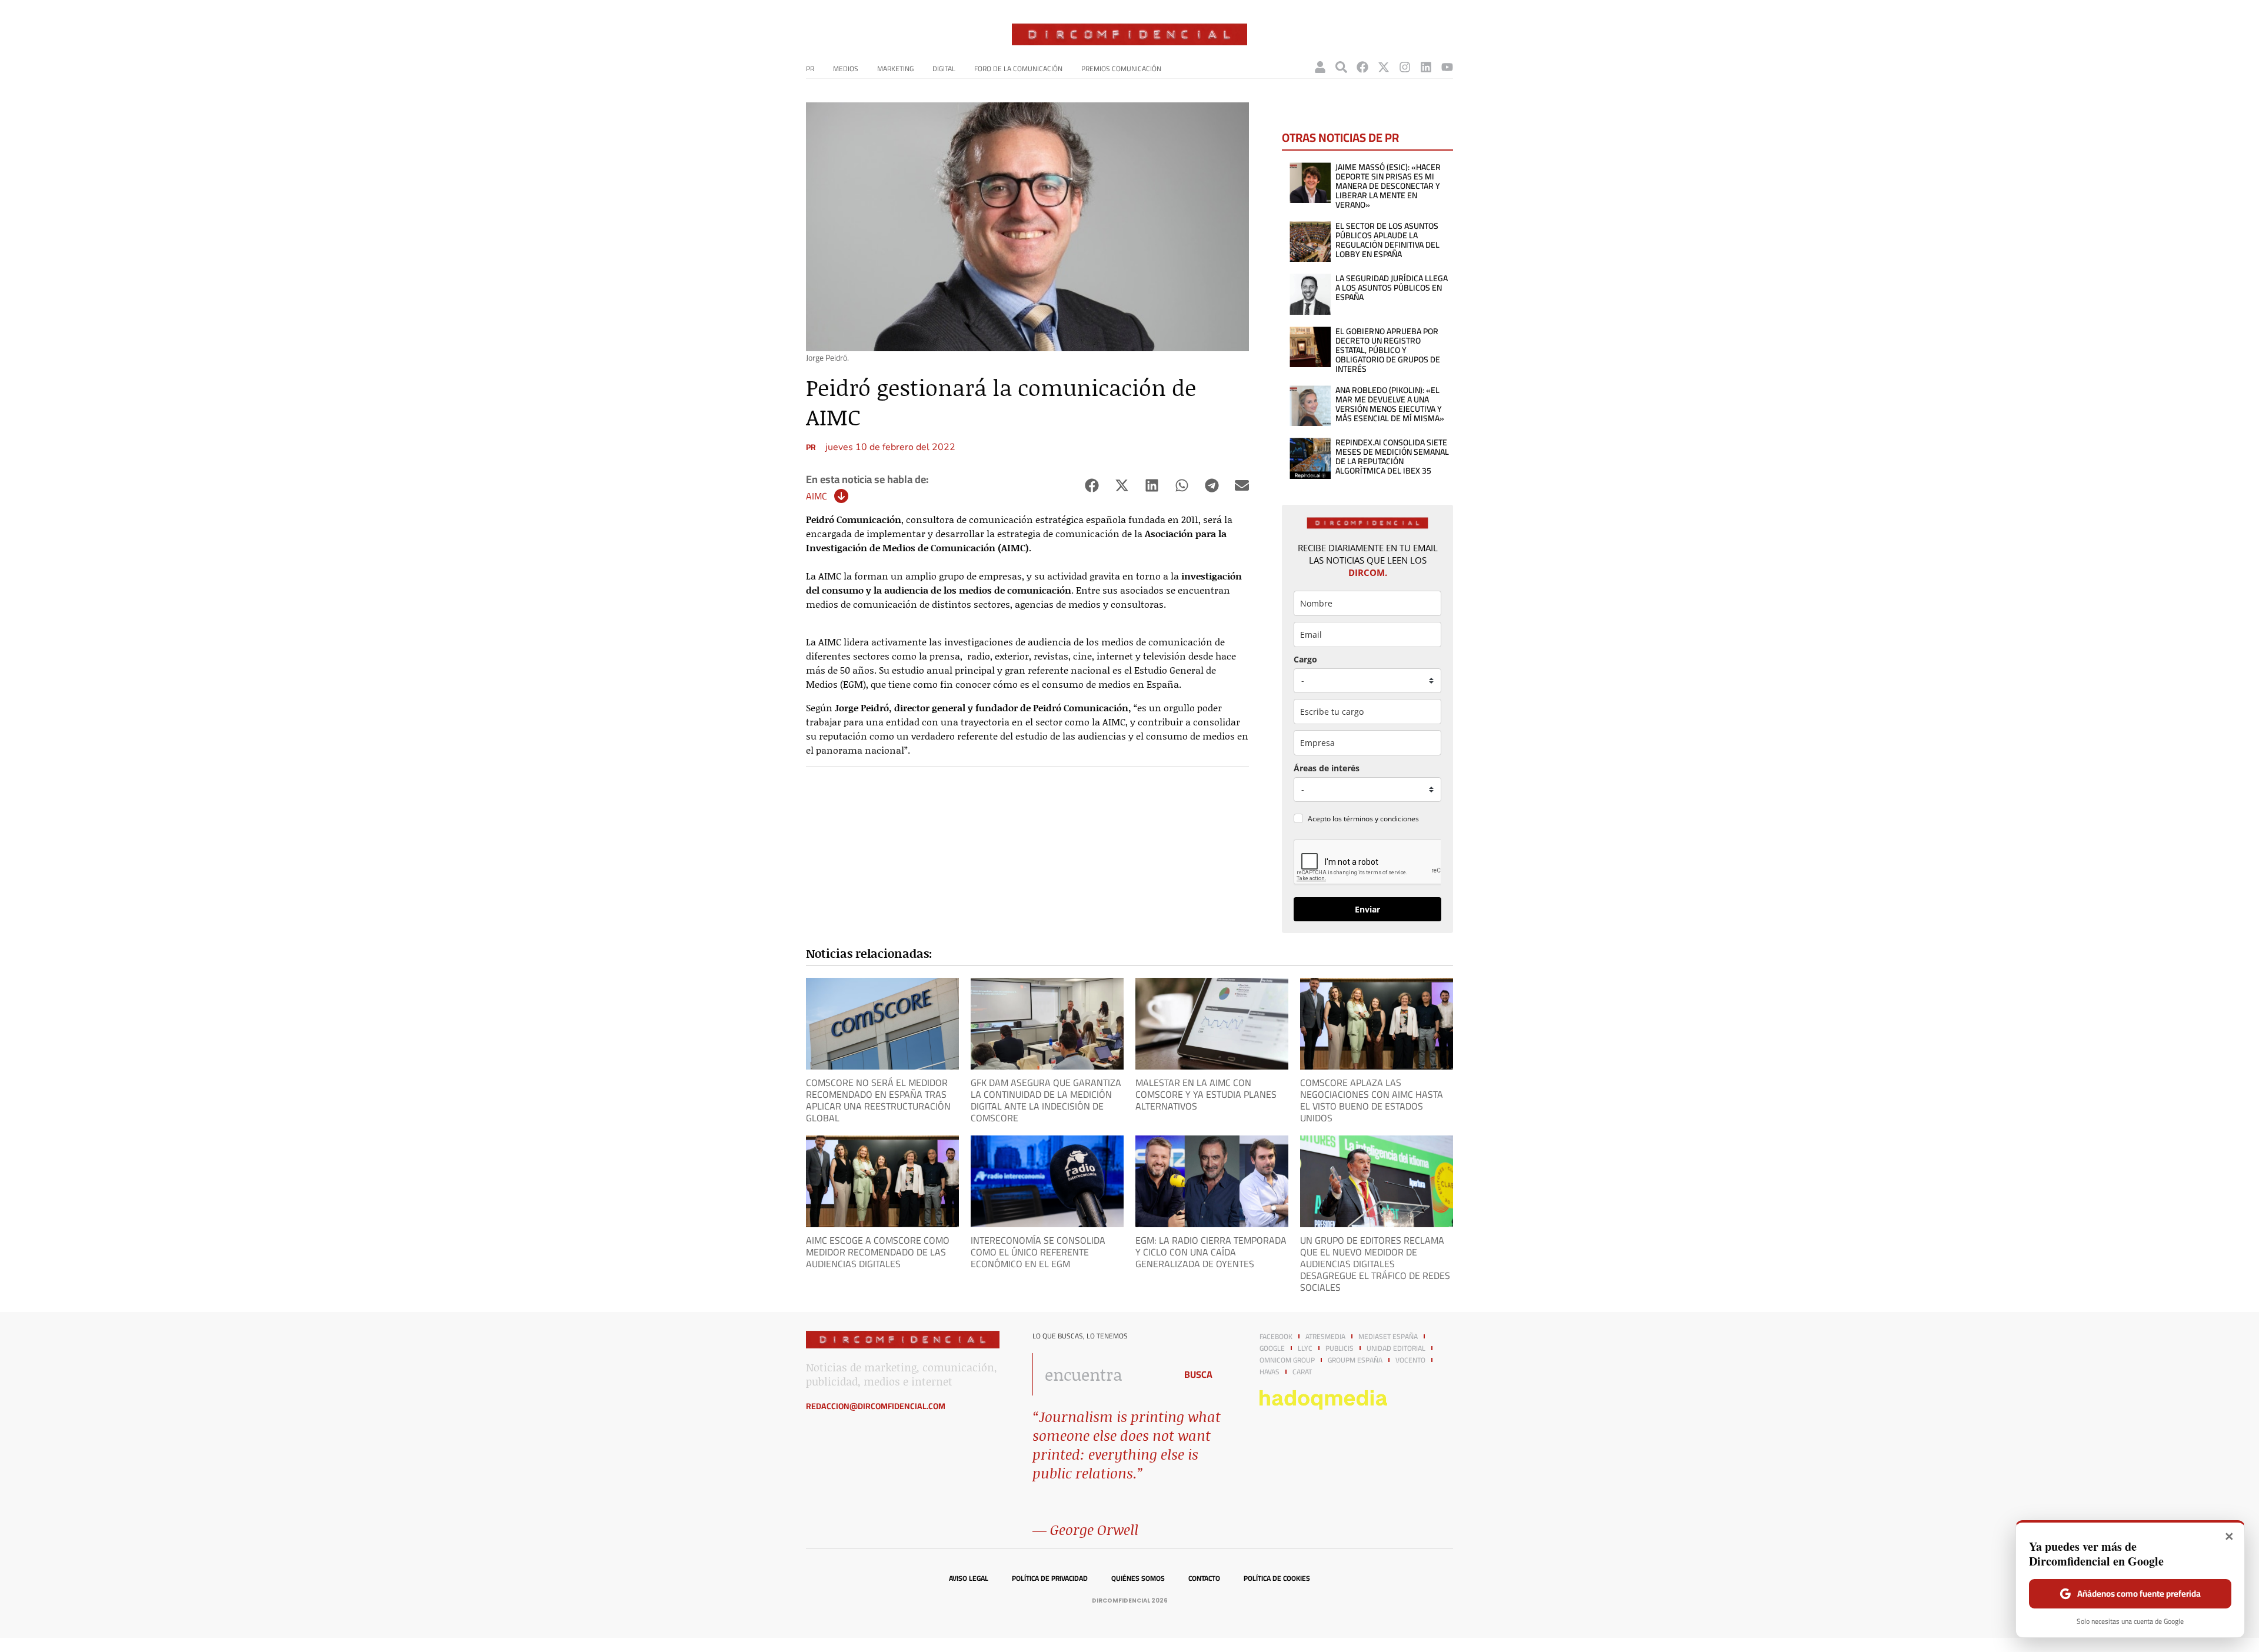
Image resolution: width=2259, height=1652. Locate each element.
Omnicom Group (1287, 1360)
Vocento (1410, 1360)
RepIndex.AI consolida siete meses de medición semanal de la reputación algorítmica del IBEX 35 (1392, 457)
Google (1272, 1348)
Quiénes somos (1138, 1578)
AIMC (817, 496)
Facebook (1276, 1337)
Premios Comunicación (1121, 69)
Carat (1302, 1372)
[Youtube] (1447, 67)
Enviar (1367, 909)
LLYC (1305, 1348)
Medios (846, 69)
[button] (1092, 486)
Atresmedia (1325, 1337)
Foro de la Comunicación (1018, 69)
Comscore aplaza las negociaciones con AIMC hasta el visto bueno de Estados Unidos (1372, 1100)
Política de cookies (1277, 1578)
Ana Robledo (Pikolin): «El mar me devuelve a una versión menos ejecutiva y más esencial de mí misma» (1390, 404)
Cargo (1305, 659)
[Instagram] (1405, 67)
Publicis (1340, 1348)
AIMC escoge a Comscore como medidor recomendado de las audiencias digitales (878, 1252)
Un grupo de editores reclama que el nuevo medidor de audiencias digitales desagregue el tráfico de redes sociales (1375, 1264)
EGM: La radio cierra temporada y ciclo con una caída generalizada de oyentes (1211, 1252)
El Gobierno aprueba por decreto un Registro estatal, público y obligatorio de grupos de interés (1388, 350)
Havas (1270, 1372)
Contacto (1204, 1578)
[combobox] (1101, 1374)
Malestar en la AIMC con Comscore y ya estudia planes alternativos (1206, 1094)
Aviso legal (969, 1578)
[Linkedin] (1426, 67)
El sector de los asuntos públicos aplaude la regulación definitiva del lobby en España (1387, 240)
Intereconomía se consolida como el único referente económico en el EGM (1038, 1252)
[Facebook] (1362, 67)
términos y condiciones (1381, 819)
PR (810, 69)
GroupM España (1355, 1360)
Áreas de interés (1327, 768)
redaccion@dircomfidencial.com (876, 1406)
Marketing (895, 69)
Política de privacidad (1050, 1578)
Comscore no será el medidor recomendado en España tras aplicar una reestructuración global (878, 1100)
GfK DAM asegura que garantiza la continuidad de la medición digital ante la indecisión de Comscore (1046, 1100)
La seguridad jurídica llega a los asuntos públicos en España (1392, 288)
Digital (944, 69)
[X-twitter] (1384, 67)
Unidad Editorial (1396, 1348)
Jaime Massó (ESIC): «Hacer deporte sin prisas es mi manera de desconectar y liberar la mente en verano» (1388, 186)
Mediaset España (1388, 1337)
